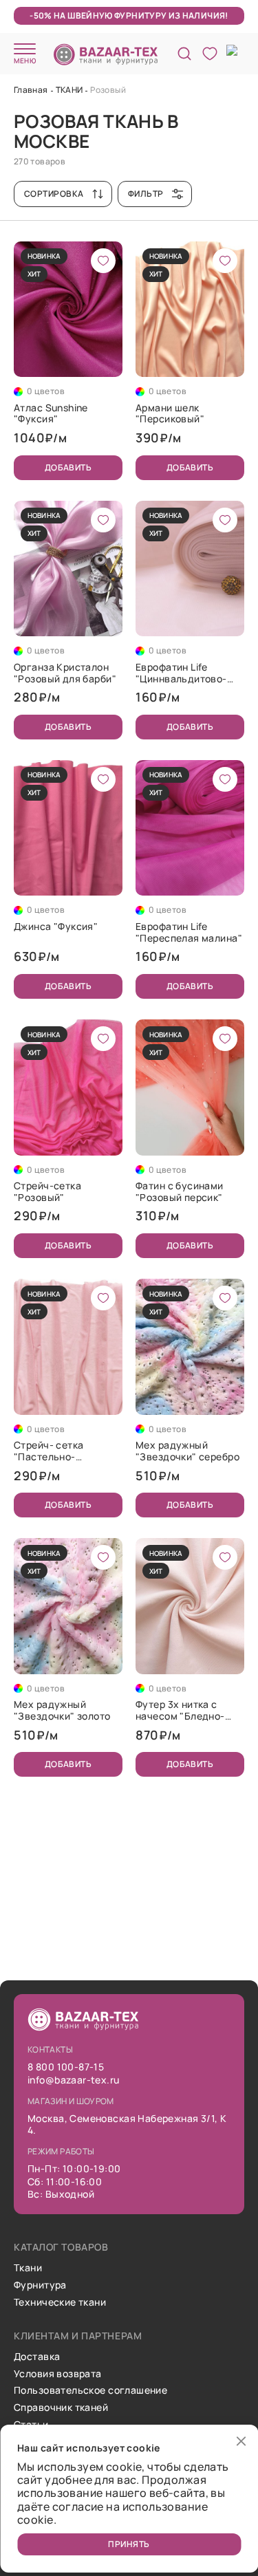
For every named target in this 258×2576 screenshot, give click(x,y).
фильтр (146, 194)
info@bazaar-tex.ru (74, 2080)
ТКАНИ (69, 90)
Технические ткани (60, 2303)
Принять (129, 2544)
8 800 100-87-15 (66, 2067)
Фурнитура (40, 2285)
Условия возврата (58, 2374)
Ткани (28, 2268)
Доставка (37, 2357)
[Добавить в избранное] (103, 261)
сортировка (54, 194)
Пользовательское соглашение (90, 2391)
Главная (31, 90)
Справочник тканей (61, 2408)
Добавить (68, 467)
